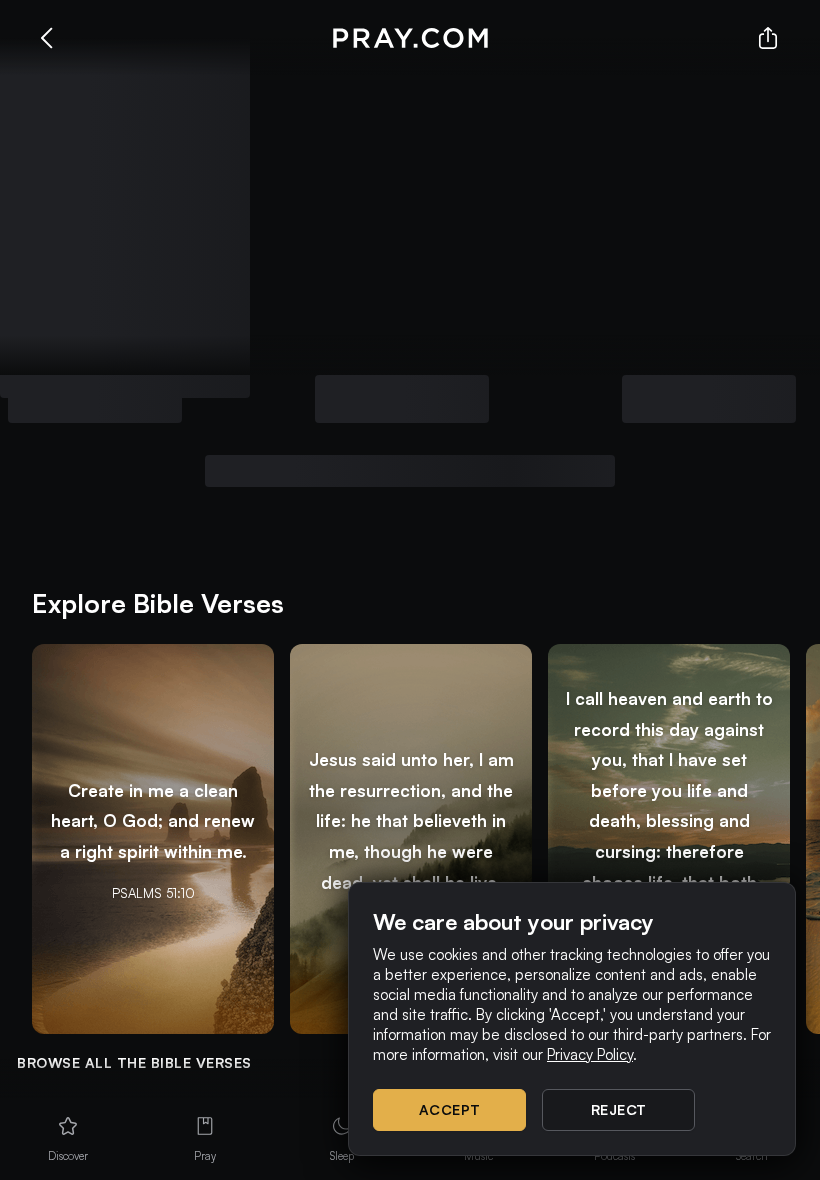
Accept (450, 1109)
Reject (619, 1109)
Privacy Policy (590, 1054)
